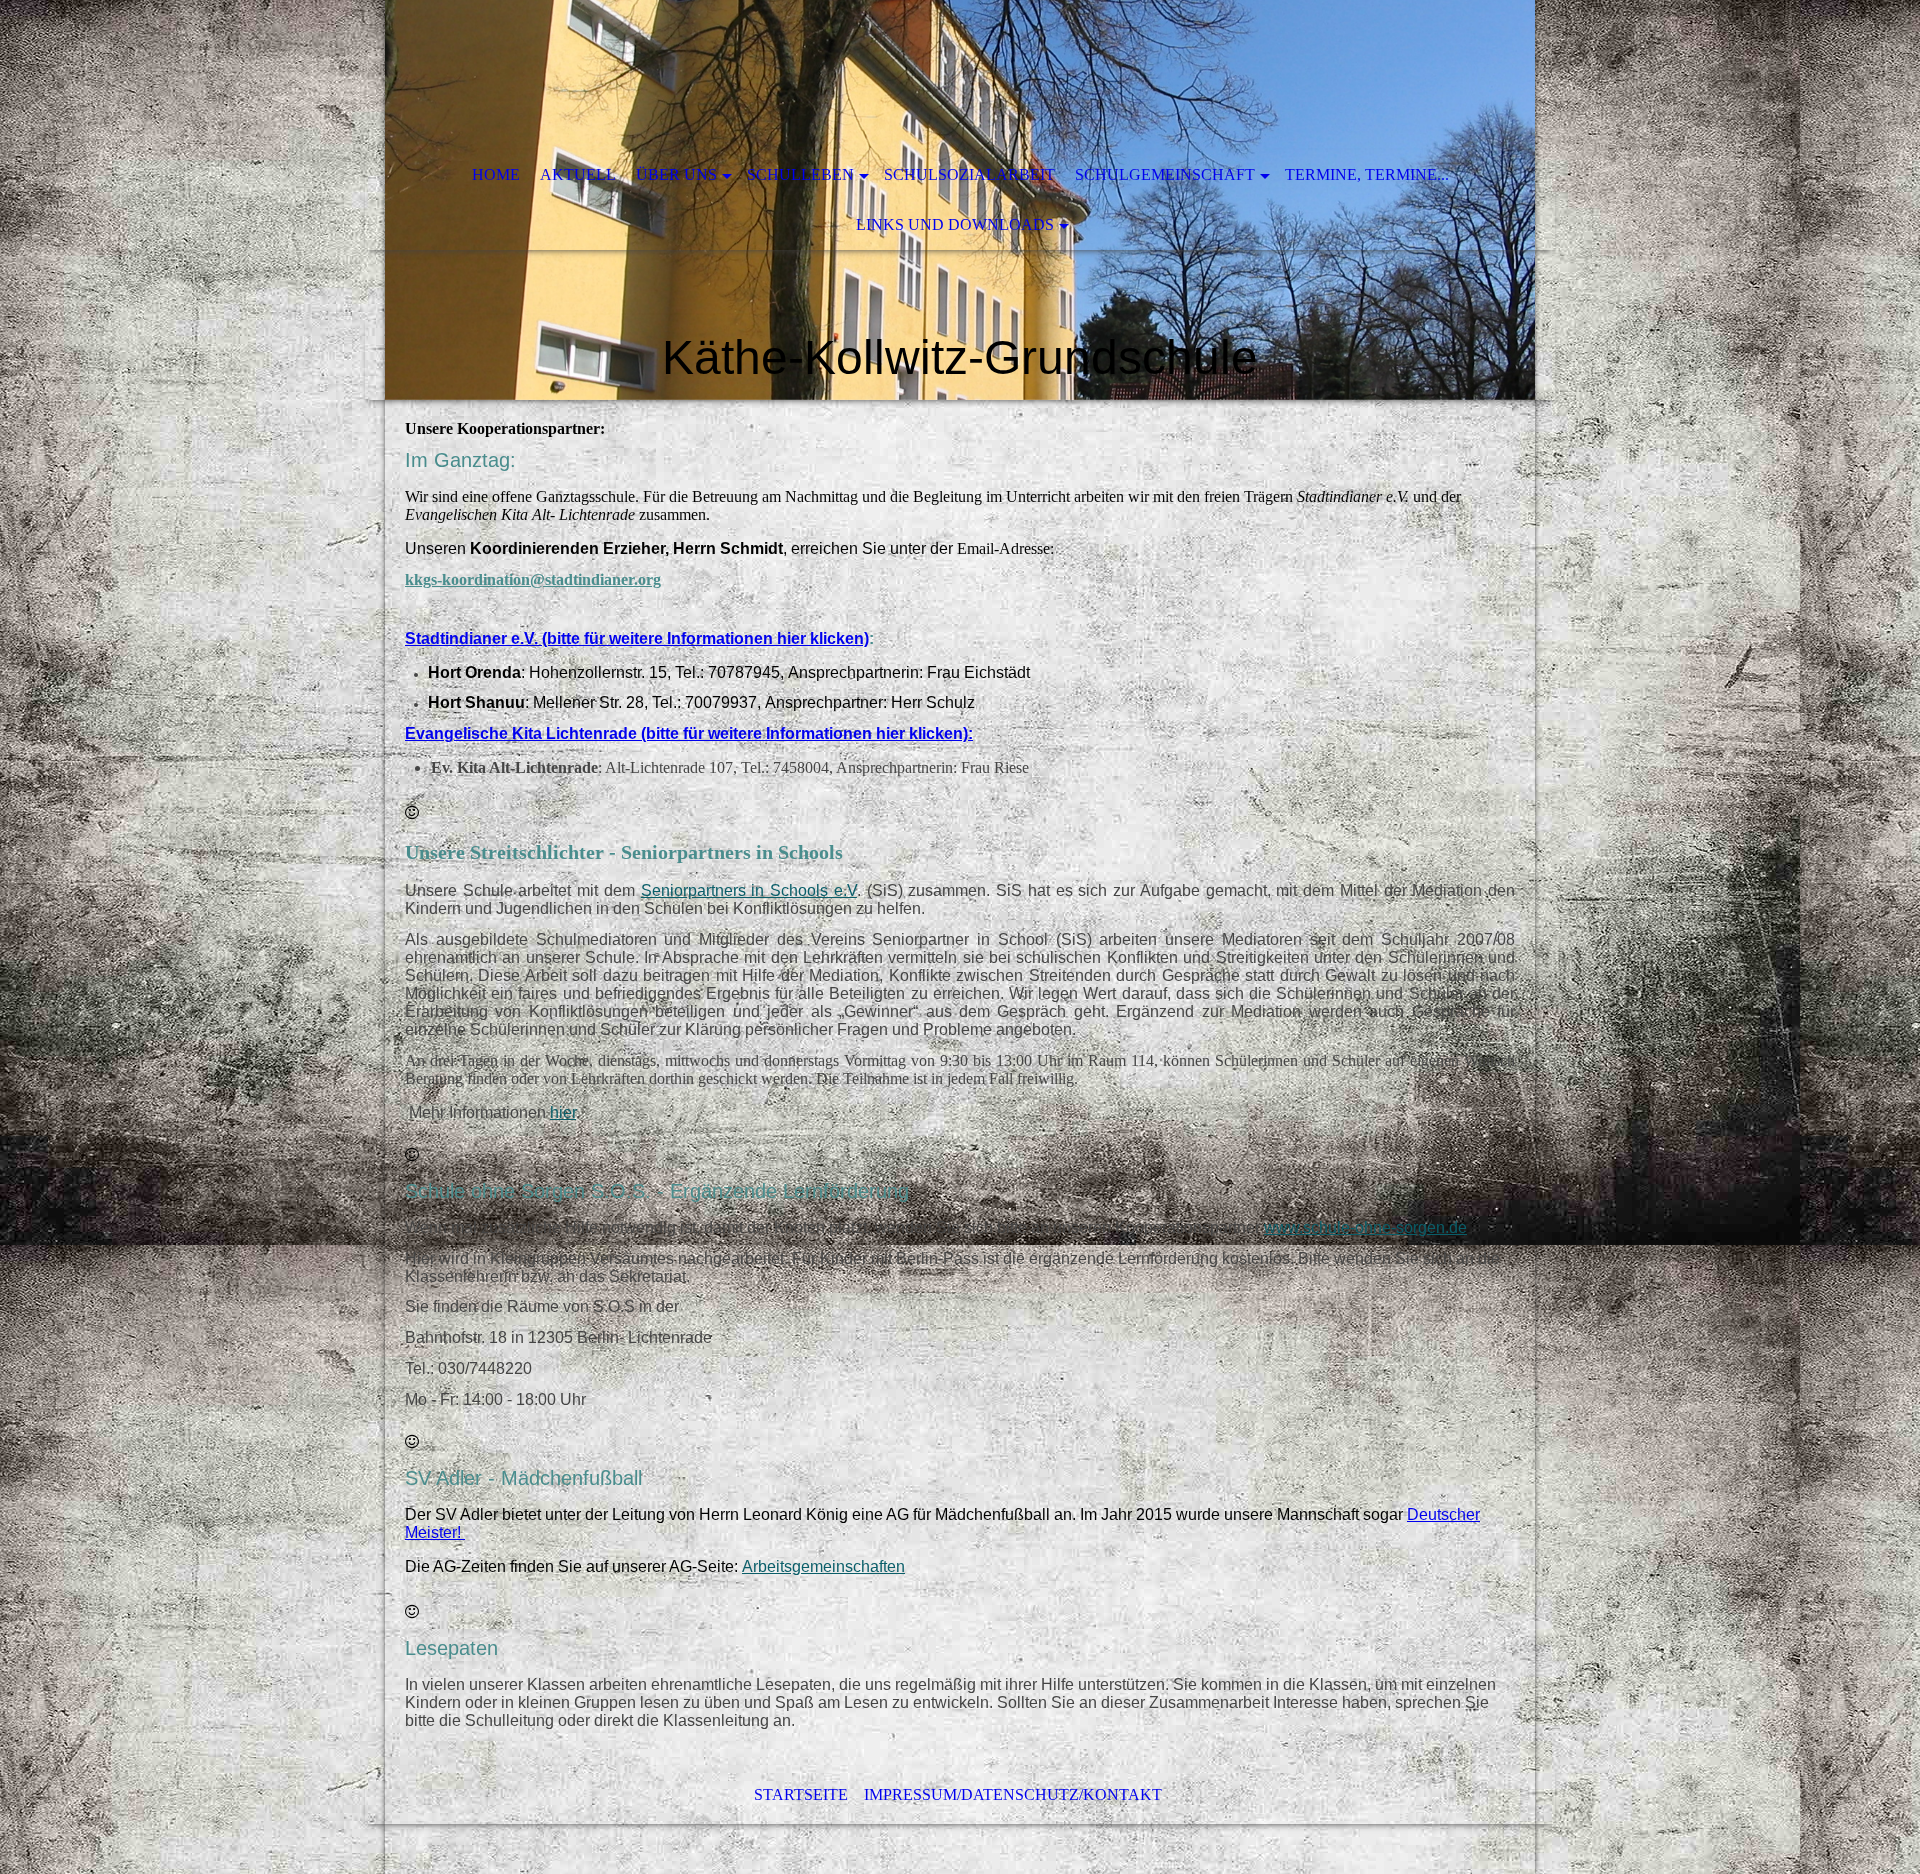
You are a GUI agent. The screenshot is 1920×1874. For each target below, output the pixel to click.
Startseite (801, 1794)
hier (563, 1112)
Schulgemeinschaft (1165, 174)
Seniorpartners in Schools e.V (749, 890)
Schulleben (800, 174)
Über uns (676, 174)
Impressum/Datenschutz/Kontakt (1013, 1794)
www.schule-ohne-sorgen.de (1365, 1227)
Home (496, 174)
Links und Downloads (955, 224)
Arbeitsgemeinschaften (823, 1566)
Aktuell (578, 174)
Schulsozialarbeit (969, 174)
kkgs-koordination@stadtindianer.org (533, 579)
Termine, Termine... (1367, 174)
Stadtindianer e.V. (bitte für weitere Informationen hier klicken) (637, 638)
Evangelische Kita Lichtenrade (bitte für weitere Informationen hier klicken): (689, 733)
